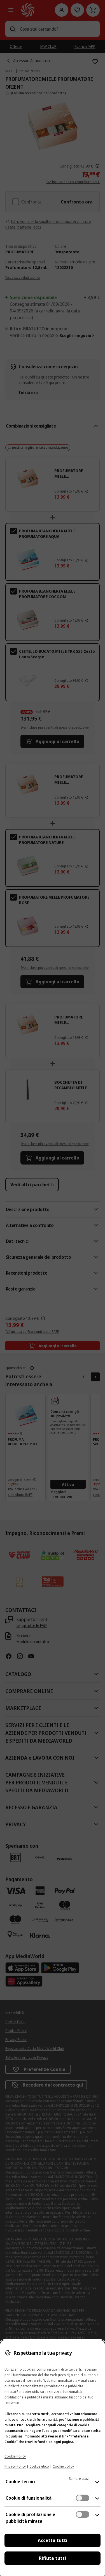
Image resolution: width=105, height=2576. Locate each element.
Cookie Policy (15, 2456)
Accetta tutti (53, 2540)
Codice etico (39, 2466)
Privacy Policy (15, 2466)
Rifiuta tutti (53, 2558)
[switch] (83, 2498)
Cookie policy (63, 2466)
